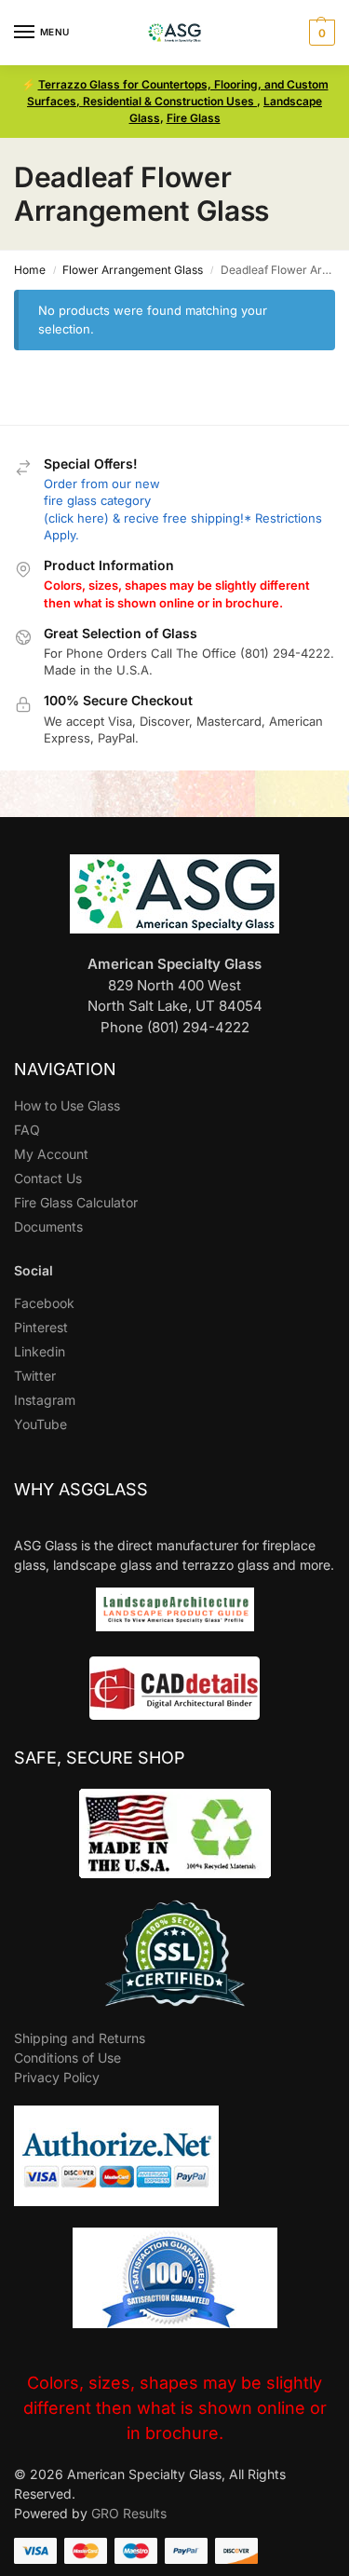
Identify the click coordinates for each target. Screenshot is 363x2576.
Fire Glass (194, 118)
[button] (320, 33)
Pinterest (41, 1327)
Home (30, 270)
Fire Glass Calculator (76, 1202)
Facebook (44, 1303)
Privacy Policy (57, 2077)
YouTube (40, 1424)
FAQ (27, 1130)
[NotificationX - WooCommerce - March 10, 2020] (200, 2500)
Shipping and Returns (80, 2038)
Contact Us (48, 1178)
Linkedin (40, 1351)
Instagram (45, 1400)
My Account (51, 1154)
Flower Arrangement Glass (133, 270)
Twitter (35, 1376)
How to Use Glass (67, 1105)
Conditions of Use (67, 2058)
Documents (48, 1227)
